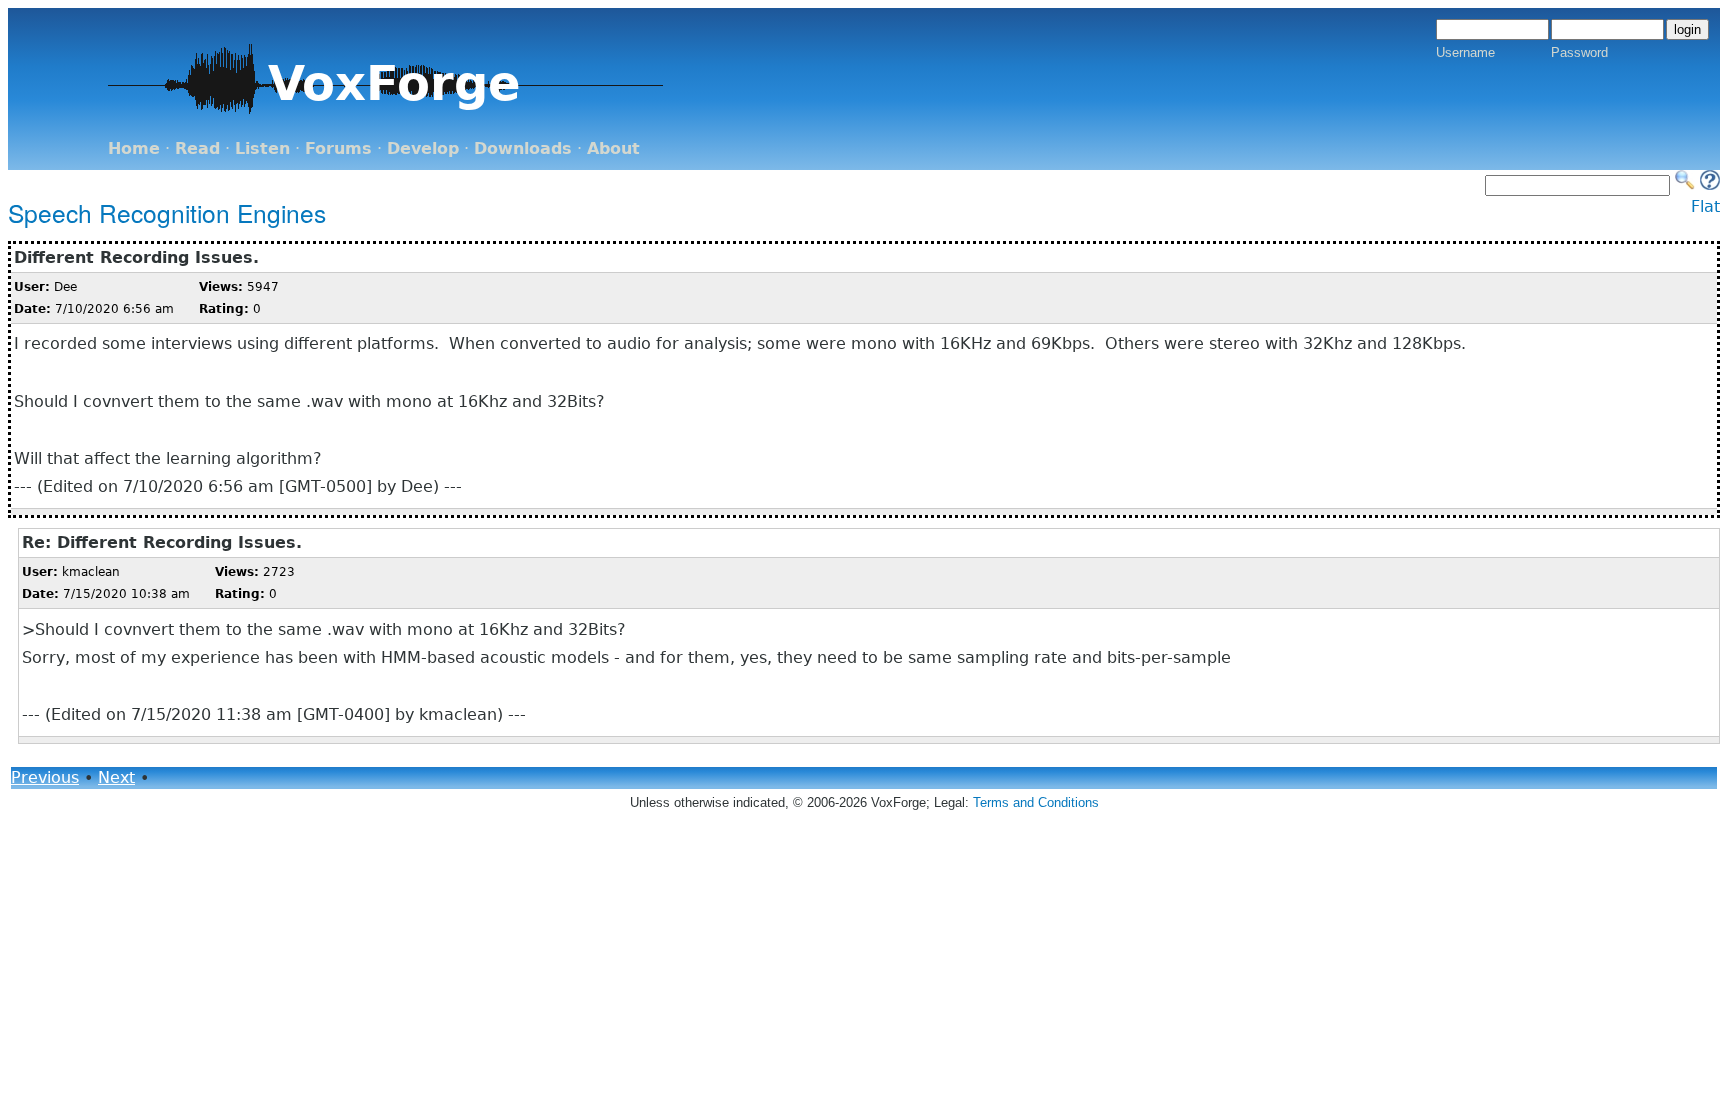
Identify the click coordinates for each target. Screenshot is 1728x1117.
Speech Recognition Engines (167, 212)
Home (134, 148)
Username (1465, 52)
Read (197, 148)
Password (1579, 52)
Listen (262, 148)
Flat (1705, 206)
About (613, 148)
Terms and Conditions (1036, 802)
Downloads (523, 148)
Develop (423, 148)
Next (116, 777)
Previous (45, 777)
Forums (338, 148)
